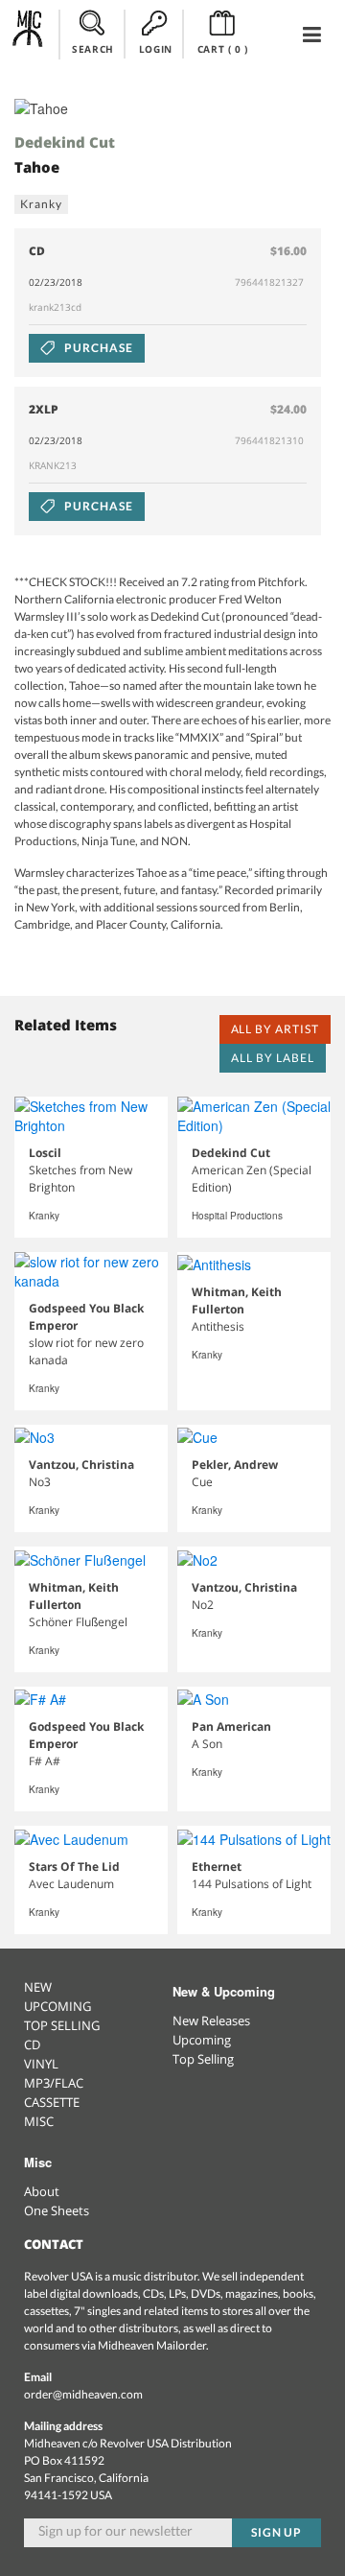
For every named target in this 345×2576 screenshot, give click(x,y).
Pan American (231, 1726)
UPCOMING (57, 2006)
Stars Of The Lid (74, 1867)
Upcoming (202, 2040)
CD (32, 2044)
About (42, 2191)
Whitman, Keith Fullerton (237, 1300)
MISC (39, 2121)
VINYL (41, 2064)
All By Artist (275, 1029)
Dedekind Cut (65, 142)
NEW (38, 1987)
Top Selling (203, 2059)
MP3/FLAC (54, 2083)
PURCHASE (97, 348)
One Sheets (57, 2210)
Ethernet (217, 1867)
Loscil (45, 1153)
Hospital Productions (237, 1216)
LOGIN (156, 49)
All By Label (273, 1058)
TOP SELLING (62, 2025)
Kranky (41, 204)
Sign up (277, 2532)
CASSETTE (52, 2102)
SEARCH (93, 49)
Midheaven (28, 34)
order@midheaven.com (83, 2394)
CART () (223, 49)
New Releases (211, 2021)
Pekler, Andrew (235, 1465)
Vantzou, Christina (81, 1465)
